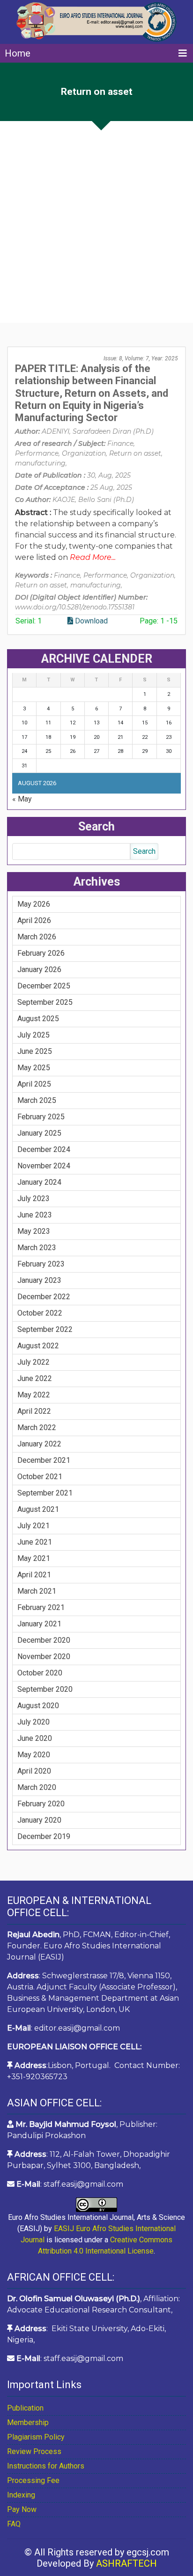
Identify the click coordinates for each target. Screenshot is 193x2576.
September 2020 (45, 1689)
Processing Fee (33, 2480)
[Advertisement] (96, 222)
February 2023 (41, 1264)
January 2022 (39, 1444)
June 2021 (35, 1542)
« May (22, 799)
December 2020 (44, 1640)
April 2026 (34, 920)
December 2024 (44, 1149)
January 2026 (39, 970)
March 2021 (37, 1591)
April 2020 (34, 1771)
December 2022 (44, 1297)
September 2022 (45, 1329)
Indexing (21, 2495)
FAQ (14, 2524)
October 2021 (40, 1477)
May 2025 (34, 1068)
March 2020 (37, 1787)
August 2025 (38, 1019)
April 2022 (34, 1411)
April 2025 (34, 1084)
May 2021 (34, 1558)
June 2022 (35, 1378)
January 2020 (39, 1820)
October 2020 (40, 1673)
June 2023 (35, 1215)
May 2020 (34, 1755)
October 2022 (40, 1313)
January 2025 (39, 1133)
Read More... (93, 557)
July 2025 (33, 1035)
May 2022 (34, 1395)
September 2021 (45, 1493)
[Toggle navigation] (183, 53)
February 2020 (41, 1804)
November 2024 (44, 1166)
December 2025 (44, 986)
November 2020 (44, 1657)
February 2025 (41, 1117)
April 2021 (34, 1575)
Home (18, 53)
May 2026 (34, 904)
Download (90, 621)
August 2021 (38, 1509)
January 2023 (39, 1280)
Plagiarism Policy (36, 2437)
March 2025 (37, 1100)
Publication (25, 2408)
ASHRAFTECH (126, 2563)
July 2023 (33, 1199)
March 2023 (37, 1248)
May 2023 (34, 1231)
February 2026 (41, 953)
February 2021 (41, 1607)
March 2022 (37, 1428)
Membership (28, 2422)
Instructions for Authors (46, 2466)
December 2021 (44, 1460)
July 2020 (33, 1722)
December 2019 (44, 1836)
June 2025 (35, 1051)
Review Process (34, 2451)
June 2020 (35, 1738)
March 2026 (37, 937)
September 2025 (45, 1002)
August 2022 (38, 1346)
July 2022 (33, 1362)
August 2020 (38, 1706)
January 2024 (39, 1182)
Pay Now (22, 2509)
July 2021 (33, 1526)
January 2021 (39, 1624)
